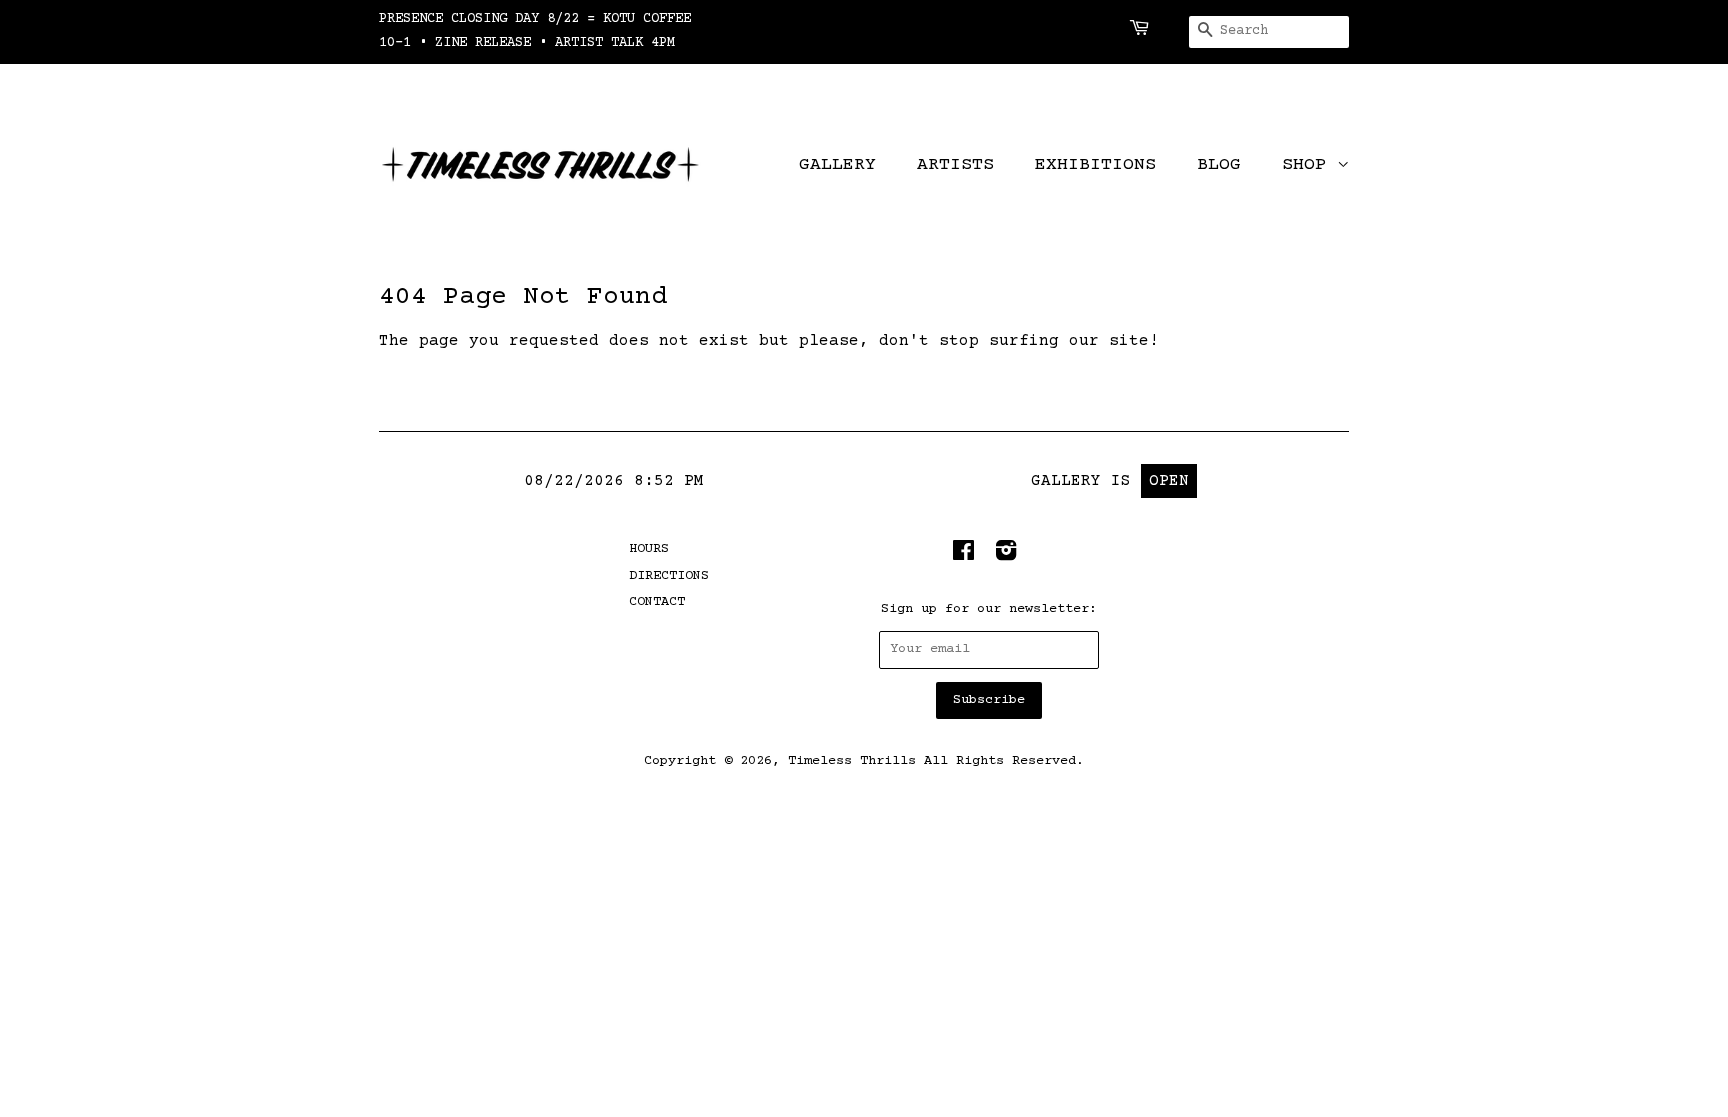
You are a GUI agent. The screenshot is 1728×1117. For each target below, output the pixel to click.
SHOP (1309, 165)
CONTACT (657, 602)
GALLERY (837, 165)
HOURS (649, 549)
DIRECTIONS (669, 576)
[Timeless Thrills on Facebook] (963, 556)
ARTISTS (955, 165)
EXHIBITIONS (1095, 165)
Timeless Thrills (852, 761)
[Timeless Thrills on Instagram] (1006, 556)
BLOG (1219, 165)
